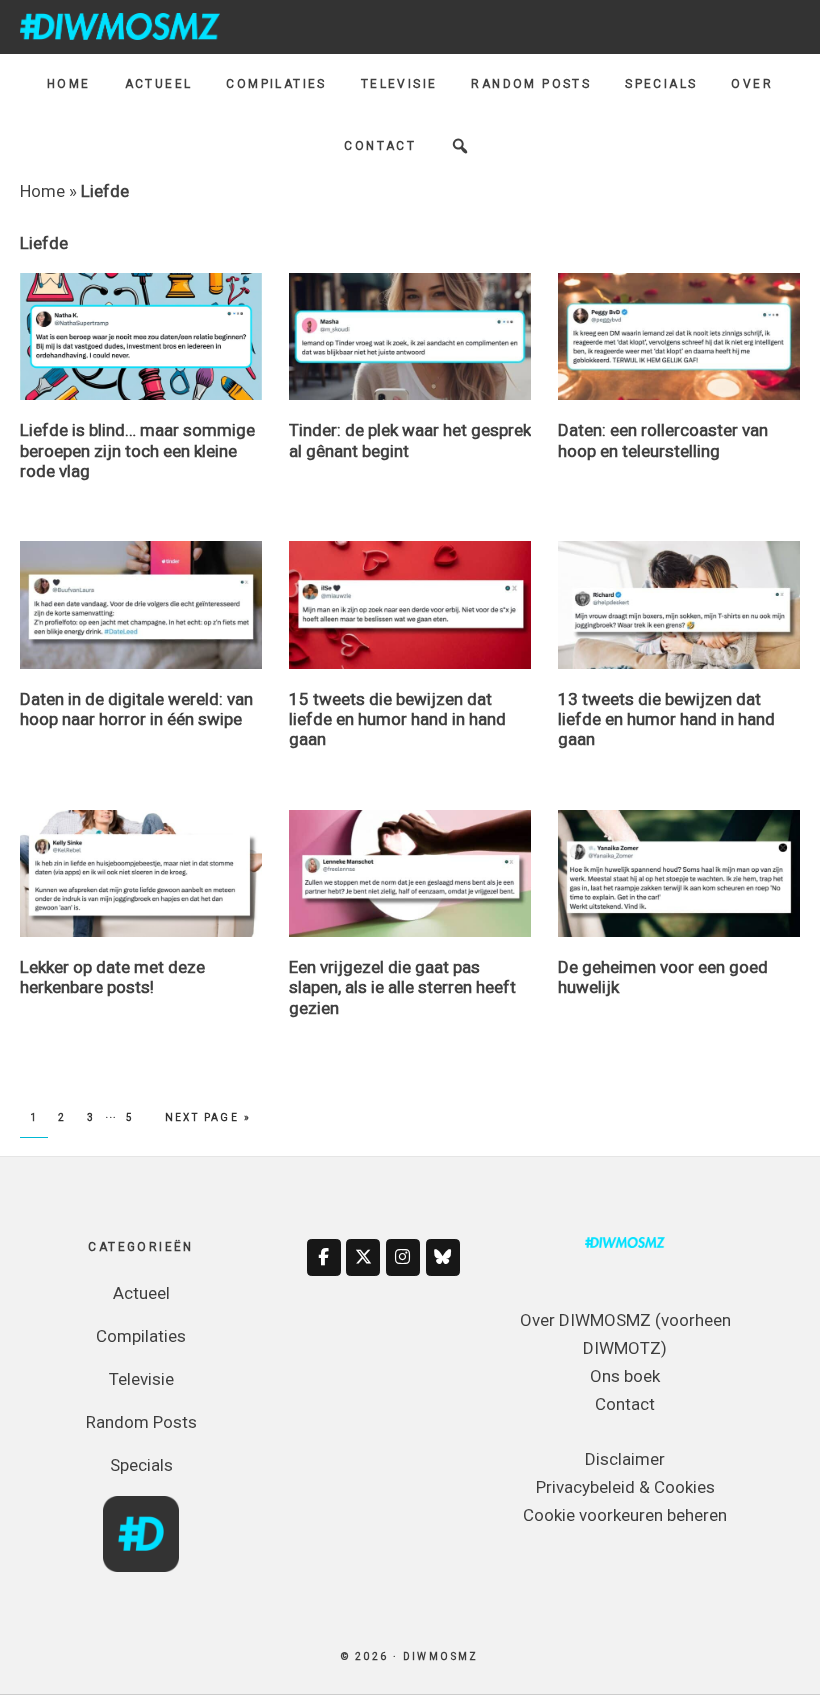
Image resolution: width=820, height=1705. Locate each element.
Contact (625, 1404)
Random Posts (141, 1422)
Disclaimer (625, 1459)
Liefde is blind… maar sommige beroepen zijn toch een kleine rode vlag (137, 450)
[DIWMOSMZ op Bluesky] (443, 1257)
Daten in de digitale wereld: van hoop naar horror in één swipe (136, 709)
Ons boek (625, 1376)
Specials (141, 1465)
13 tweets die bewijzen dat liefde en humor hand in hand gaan (666, 719)
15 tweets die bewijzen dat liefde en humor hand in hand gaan (397, 719)
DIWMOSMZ (120, 26)
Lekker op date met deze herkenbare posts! (112, 977)
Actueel (141, 1293)
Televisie (141, 1379)
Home (42, 191)
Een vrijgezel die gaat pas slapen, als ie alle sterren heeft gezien (402, 987)
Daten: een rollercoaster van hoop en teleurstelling (663, 440)
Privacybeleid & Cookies (625, 1487)
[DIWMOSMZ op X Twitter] (363, 1257)
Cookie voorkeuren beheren (625, 1515)
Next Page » (208, 1117)
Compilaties (141, 1336)
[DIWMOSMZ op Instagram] (403, 1257)
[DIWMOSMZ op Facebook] (324, 1257)
